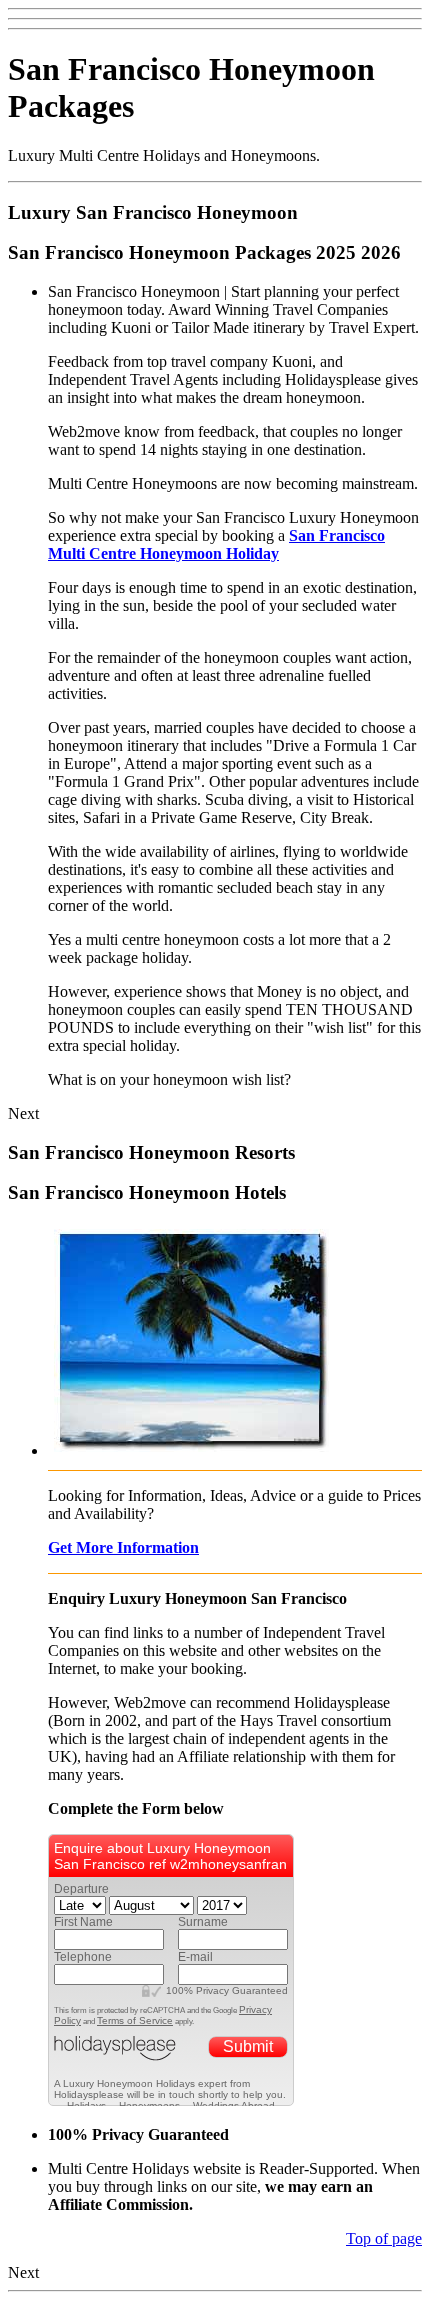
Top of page (384, 2238)
